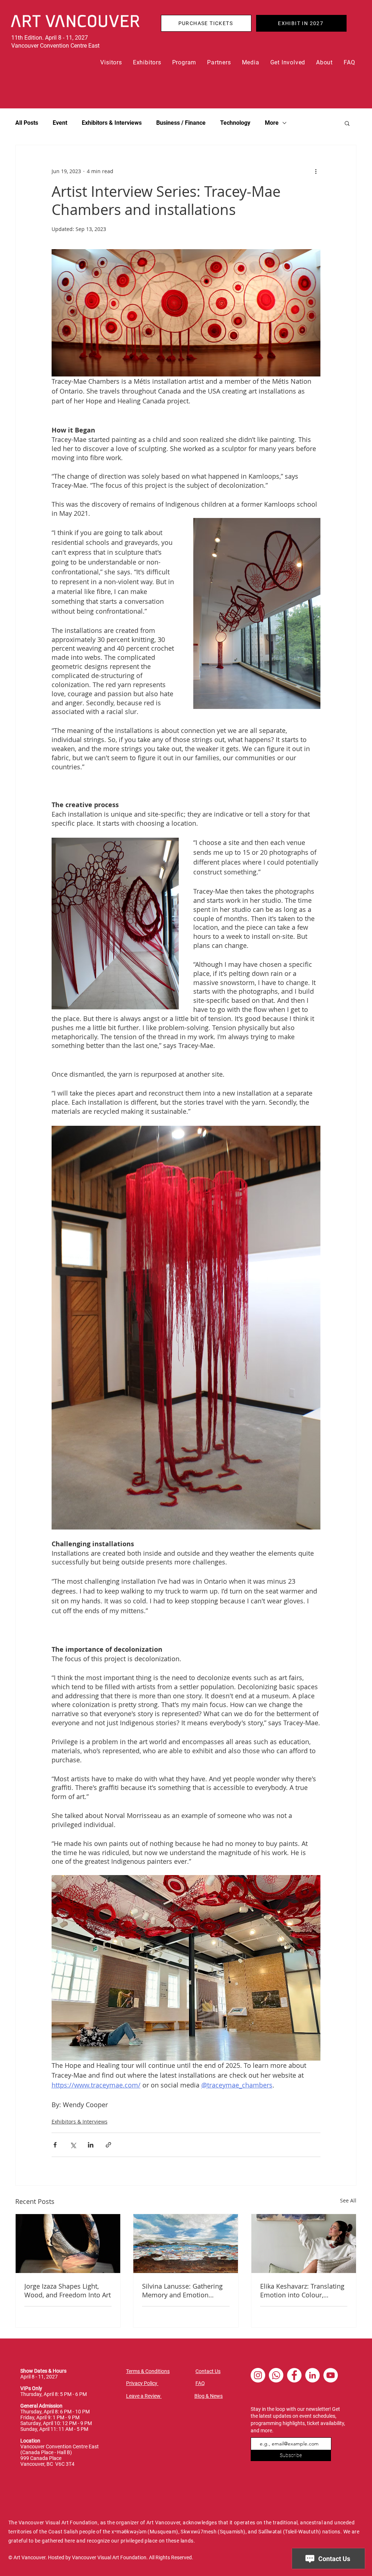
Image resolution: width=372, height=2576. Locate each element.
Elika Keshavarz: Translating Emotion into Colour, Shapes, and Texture (302, 2290)
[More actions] (316, 171)
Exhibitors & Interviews (112, 123)
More (272, 123)
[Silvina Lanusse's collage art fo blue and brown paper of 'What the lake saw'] (186, 2244)
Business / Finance (181, 123)
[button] (111, 62)
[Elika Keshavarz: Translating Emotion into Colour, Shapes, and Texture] (304, 2244)
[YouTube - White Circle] (331, 2375)
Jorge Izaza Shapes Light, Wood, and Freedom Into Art (68, 2290)
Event (60, 123)
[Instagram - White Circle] (258, 2375)
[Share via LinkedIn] (91, 2145)
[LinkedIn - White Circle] (312, 2375)
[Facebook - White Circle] (294, 2375)
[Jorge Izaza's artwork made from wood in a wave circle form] (68, 2244)
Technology (235, 123)
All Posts (27, 123)
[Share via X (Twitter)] (73, 2145)
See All (348, 2200)
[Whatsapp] (276, 2375)
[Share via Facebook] (55, 2145)
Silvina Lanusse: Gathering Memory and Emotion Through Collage (182, 2290)
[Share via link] (108, 2145)
